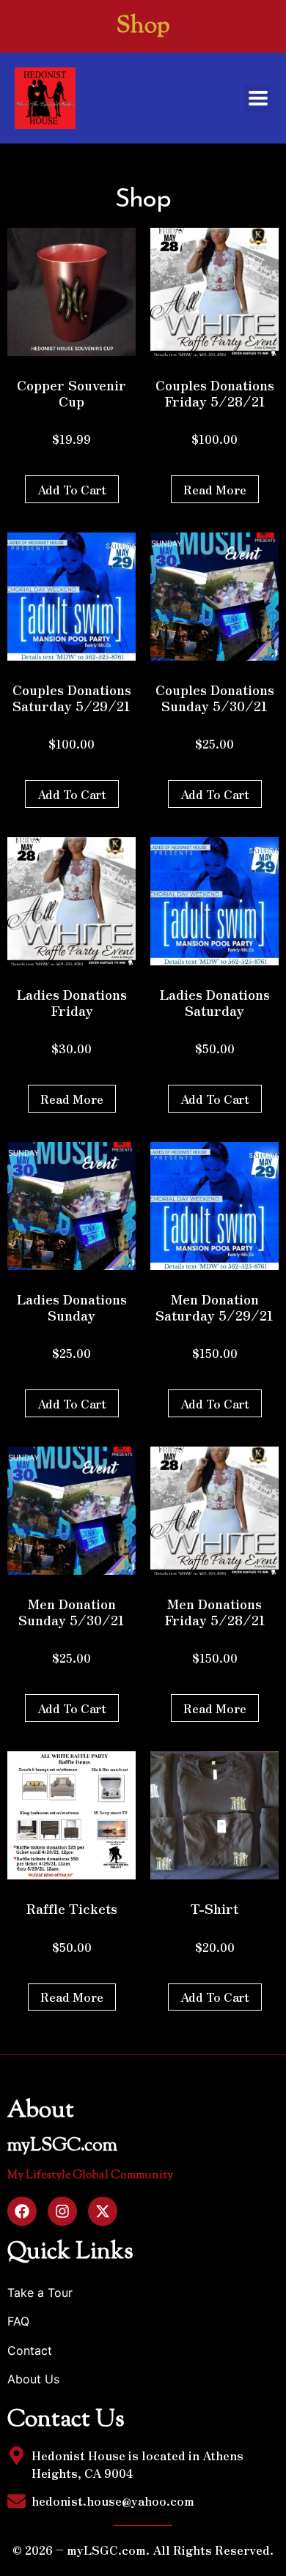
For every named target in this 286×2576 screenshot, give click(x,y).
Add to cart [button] (72, 489)
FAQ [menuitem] (18, 2321)
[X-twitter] (103, 2211)
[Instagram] (62, 2211)
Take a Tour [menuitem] (40, 2293)
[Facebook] (22, 2211)
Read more (215, 489)
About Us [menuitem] (33, 2379)
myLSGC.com (62, 2146)
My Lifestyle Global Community (90, 2176)
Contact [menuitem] (30, 2350)
